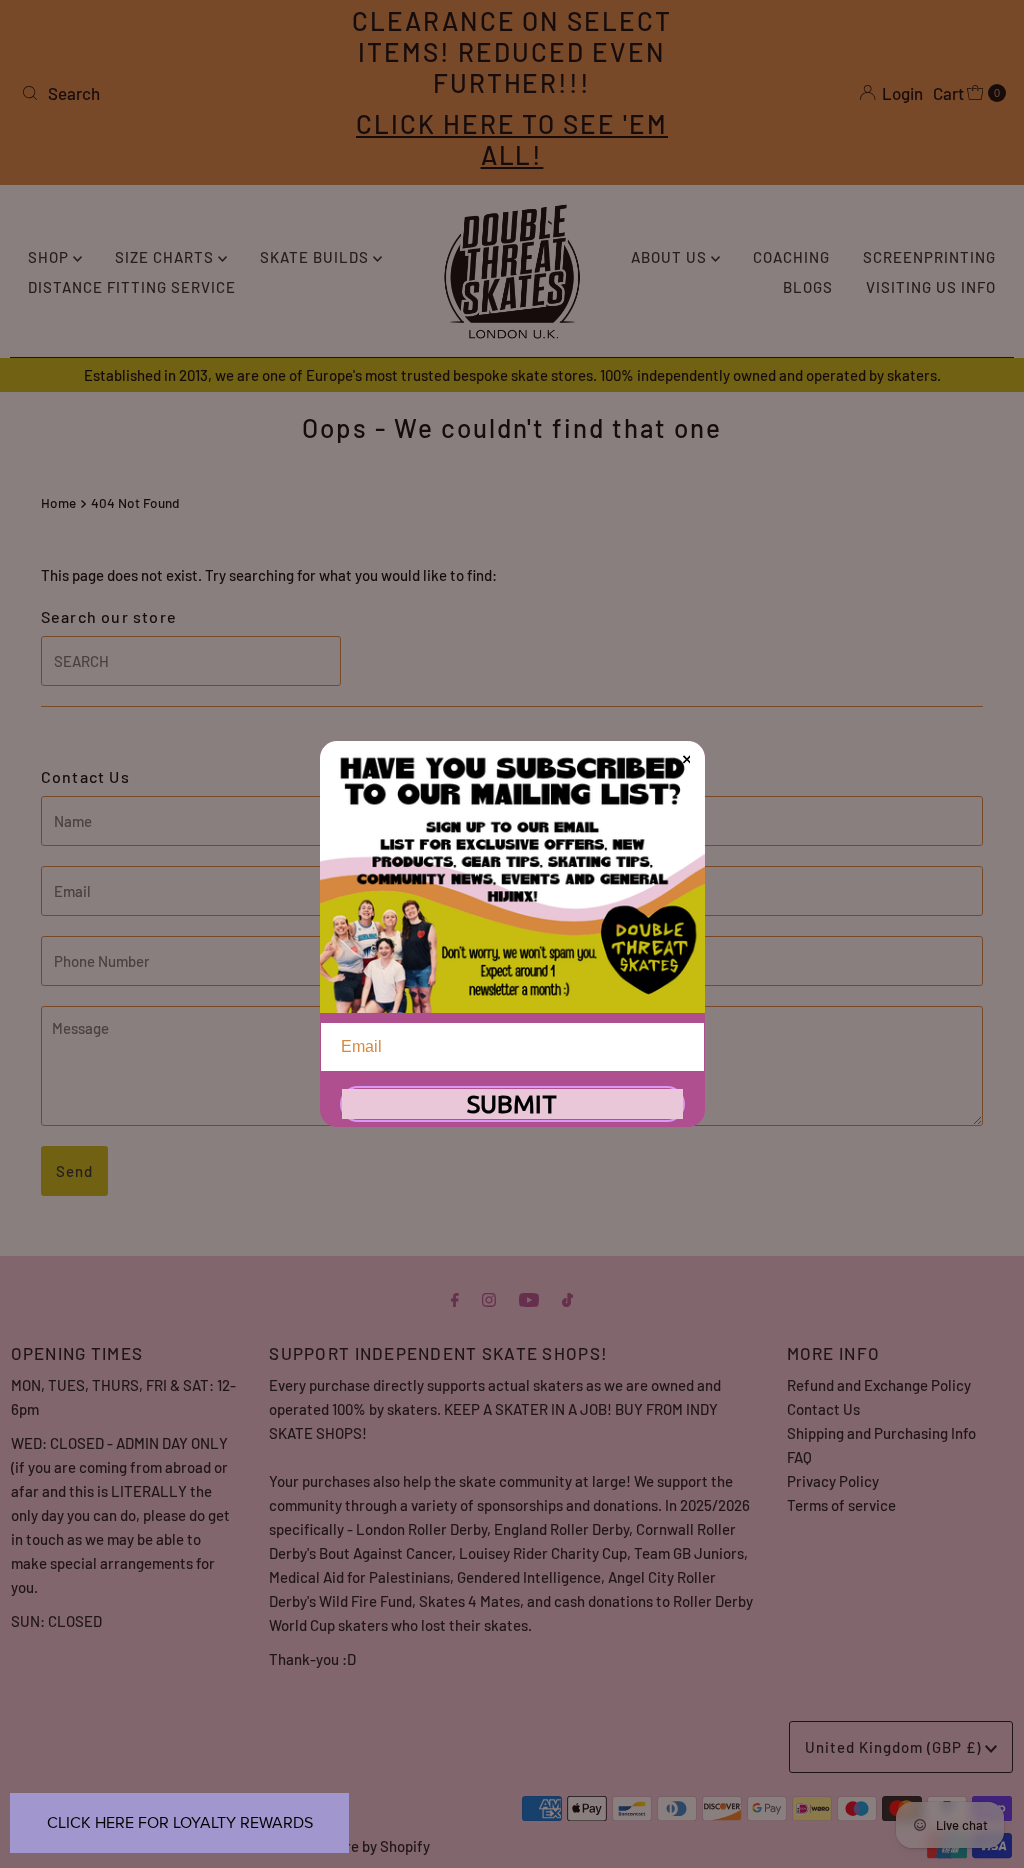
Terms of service (841, 1505)
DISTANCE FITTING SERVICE (132, 287)
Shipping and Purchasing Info (881, 1433)
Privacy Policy (833, 1481)
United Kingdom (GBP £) (895, 1747)
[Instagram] (489, 1298)
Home (58, 502)
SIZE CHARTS (166, 257)
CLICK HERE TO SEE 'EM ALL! (512, 139)
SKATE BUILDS (316, 257)
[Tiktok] (567, 1298)
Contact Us (823, 1409)
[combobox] (174, 93)
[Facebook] (455, 1298)
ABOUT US (671, 257)
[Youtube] (529, 1298)
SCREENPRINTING (929, 257)
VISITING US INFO (931, 287)
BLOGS (808, 287)
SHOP (50, 257)
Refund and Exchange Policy (879, 1385)
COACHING (791, 257)
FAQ (799, 1457)
